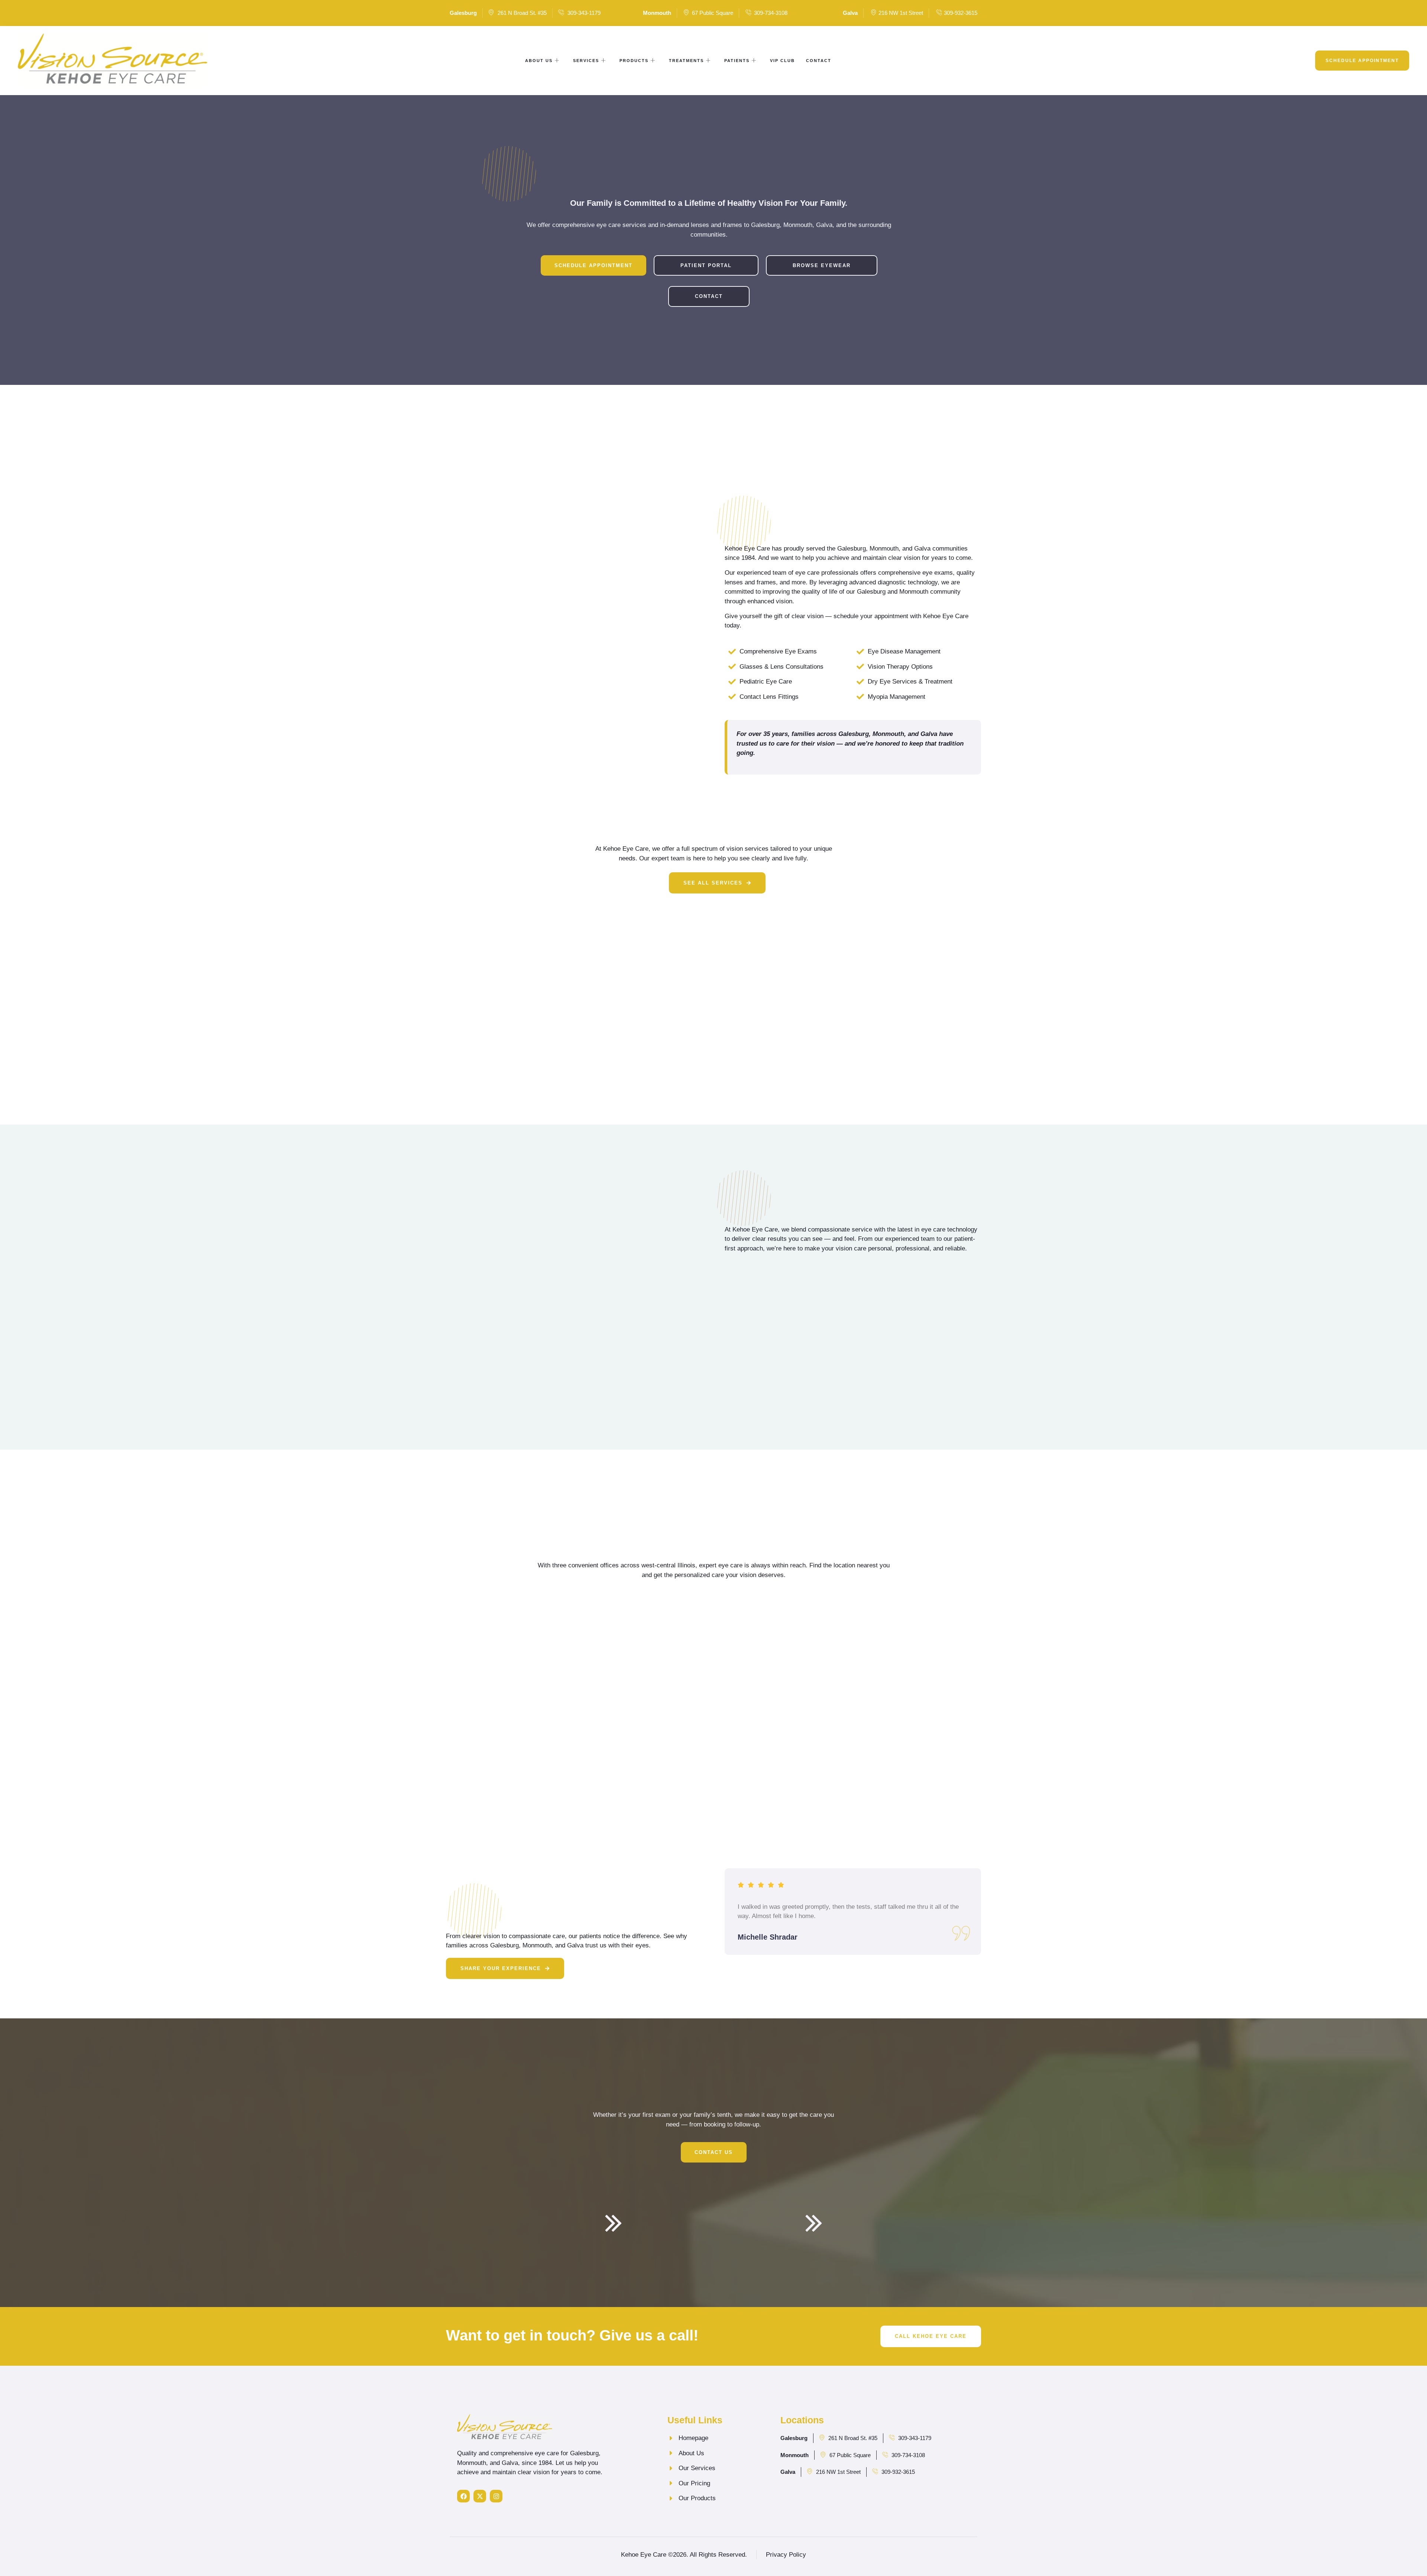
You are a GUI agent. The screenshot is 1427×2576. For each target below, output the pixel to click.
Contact (819, 61)
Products (634, 61)
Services (586, 61)
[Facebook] (463, 2496)
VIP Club (782, 61)
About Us (539, 61)
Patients (737, 61)
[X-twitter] (480, 2496)
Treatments (686, 61)
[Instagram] (496, 2496)
